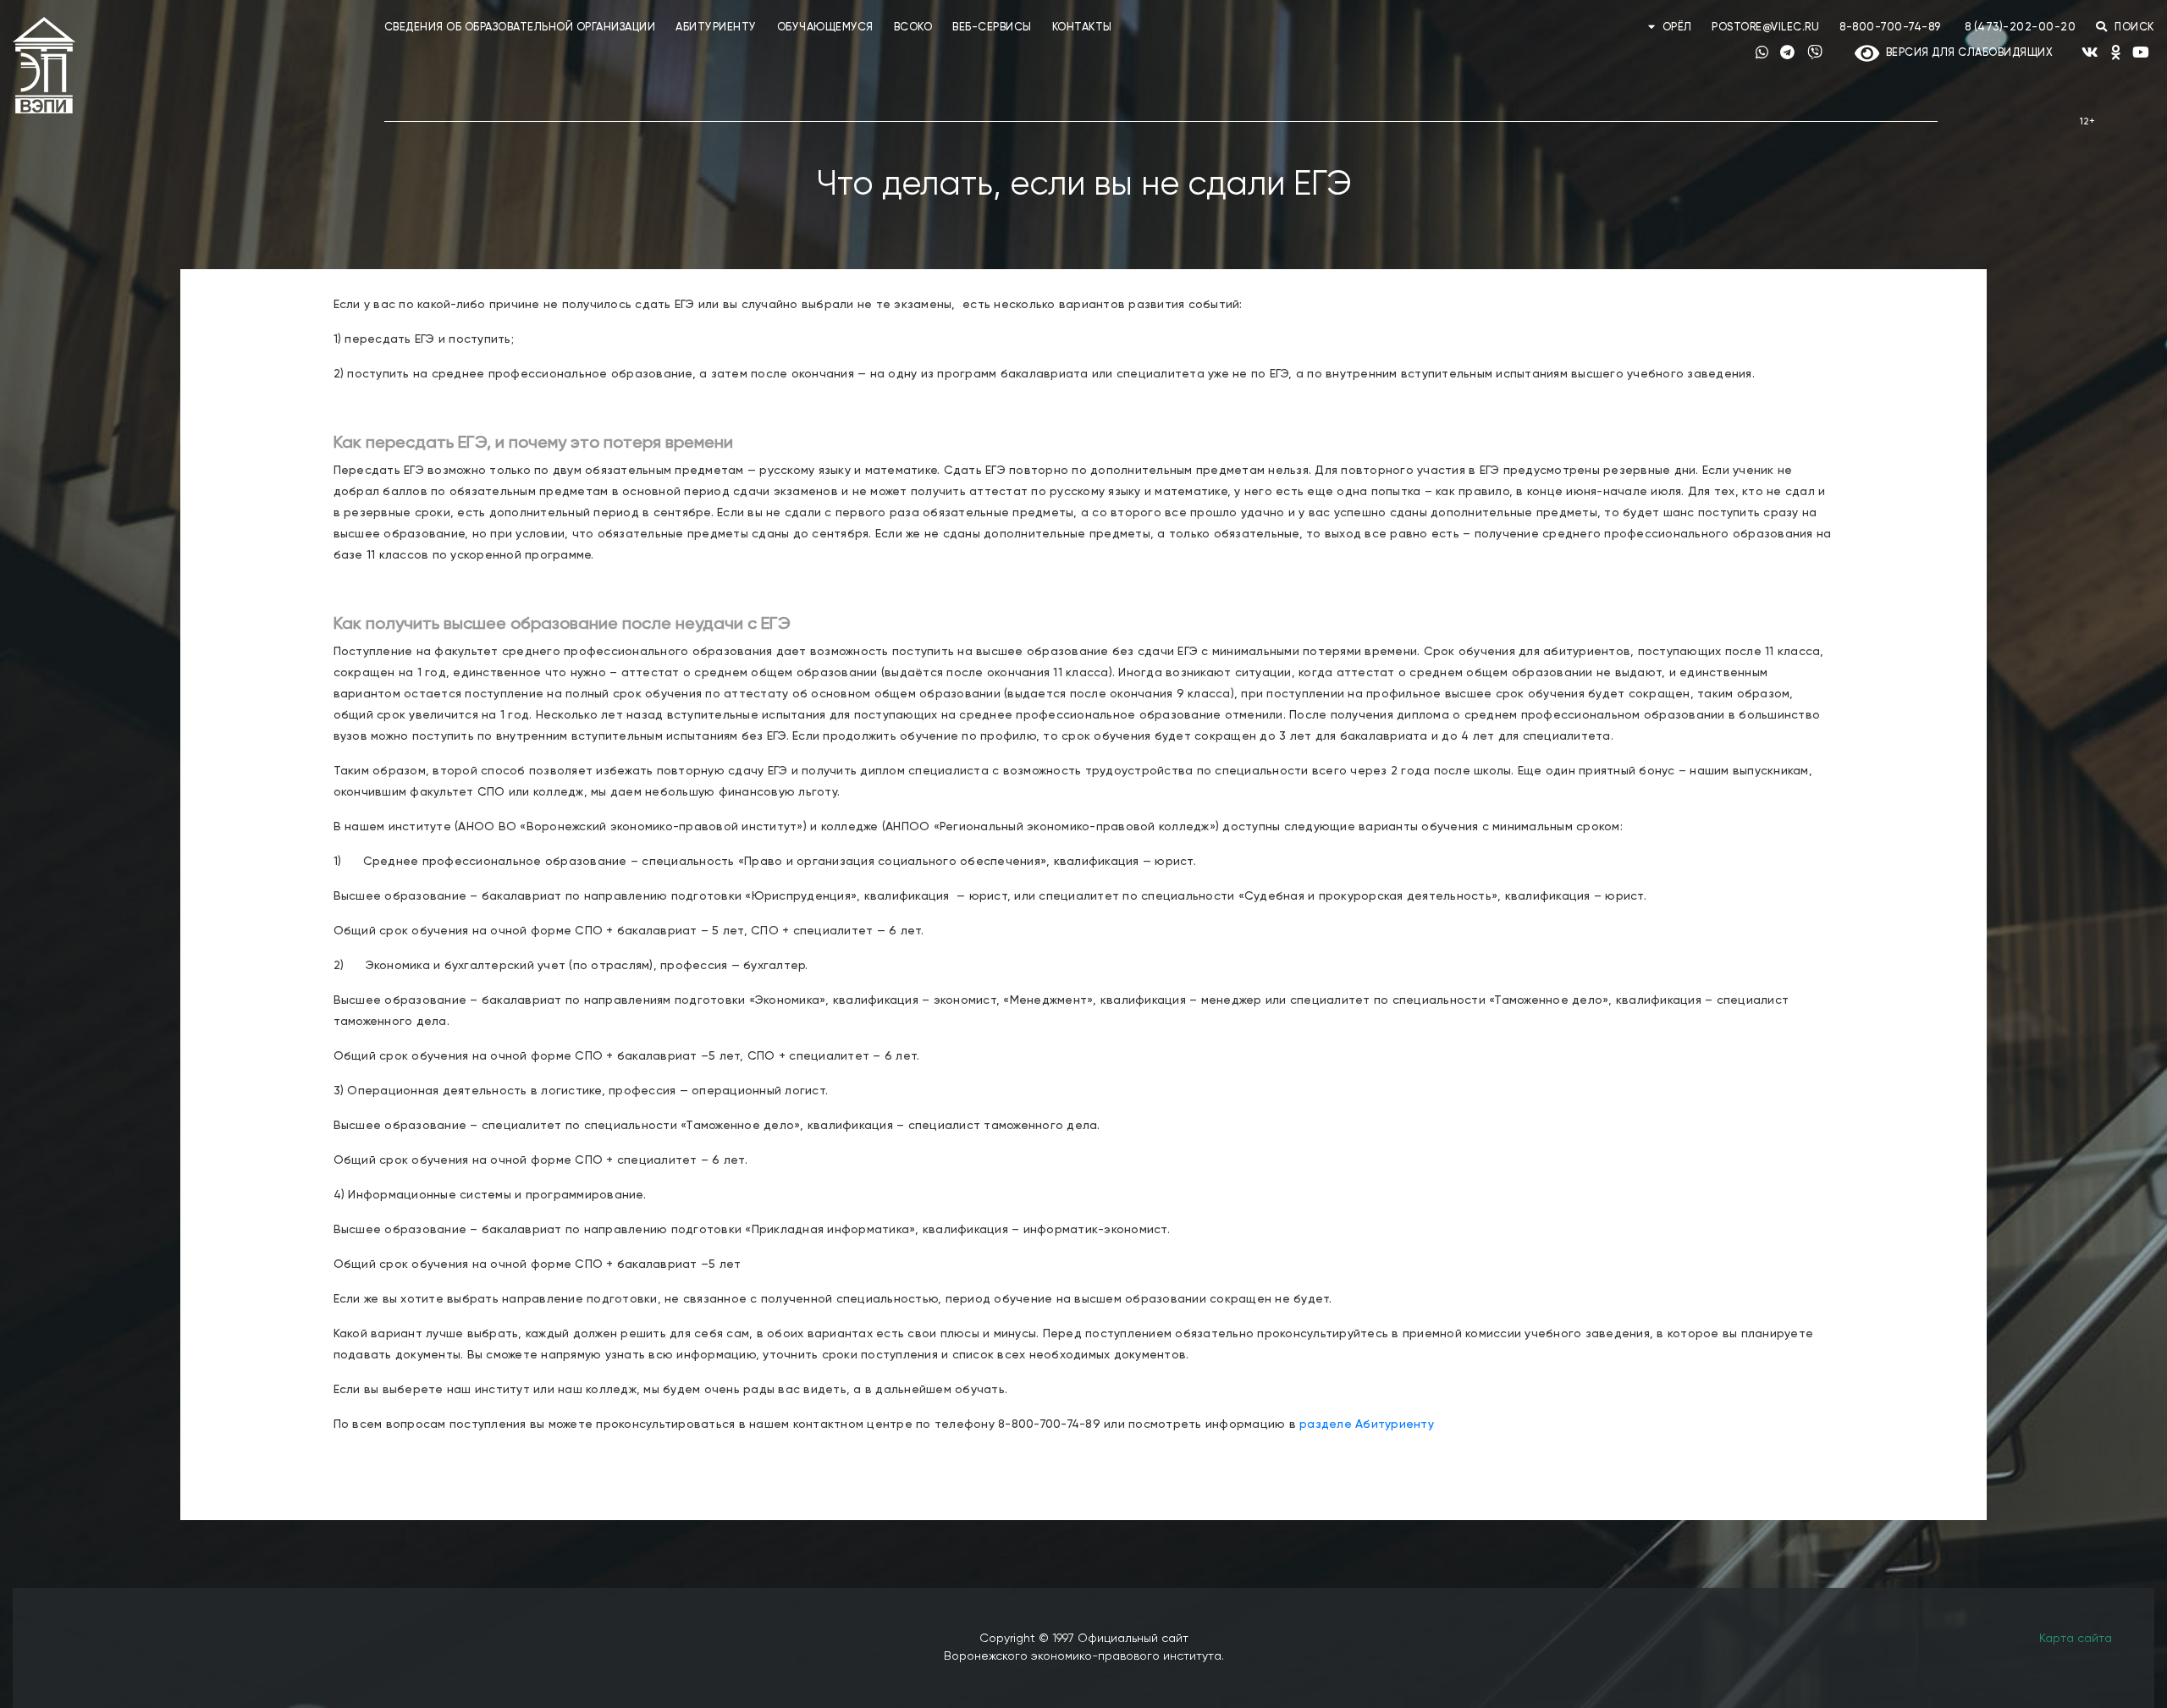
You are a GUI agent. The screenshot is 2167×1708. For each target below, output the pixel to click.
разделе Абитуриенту (1367, 1424)
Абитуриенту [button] (716, 28)
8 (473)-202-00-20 (2021, 28)
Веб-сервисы (992, 28)
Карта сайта (2076, 1639)
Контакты (1082, 28)
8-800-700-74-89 (1890, 28)
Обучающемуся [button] (825, 28)
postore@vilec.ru (1765, 28)
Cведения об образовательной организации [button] (520, 28)
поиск (2133, 28)
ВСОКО (913, 28)
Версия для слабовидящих (1966, 53)
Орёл (1677, 28)
